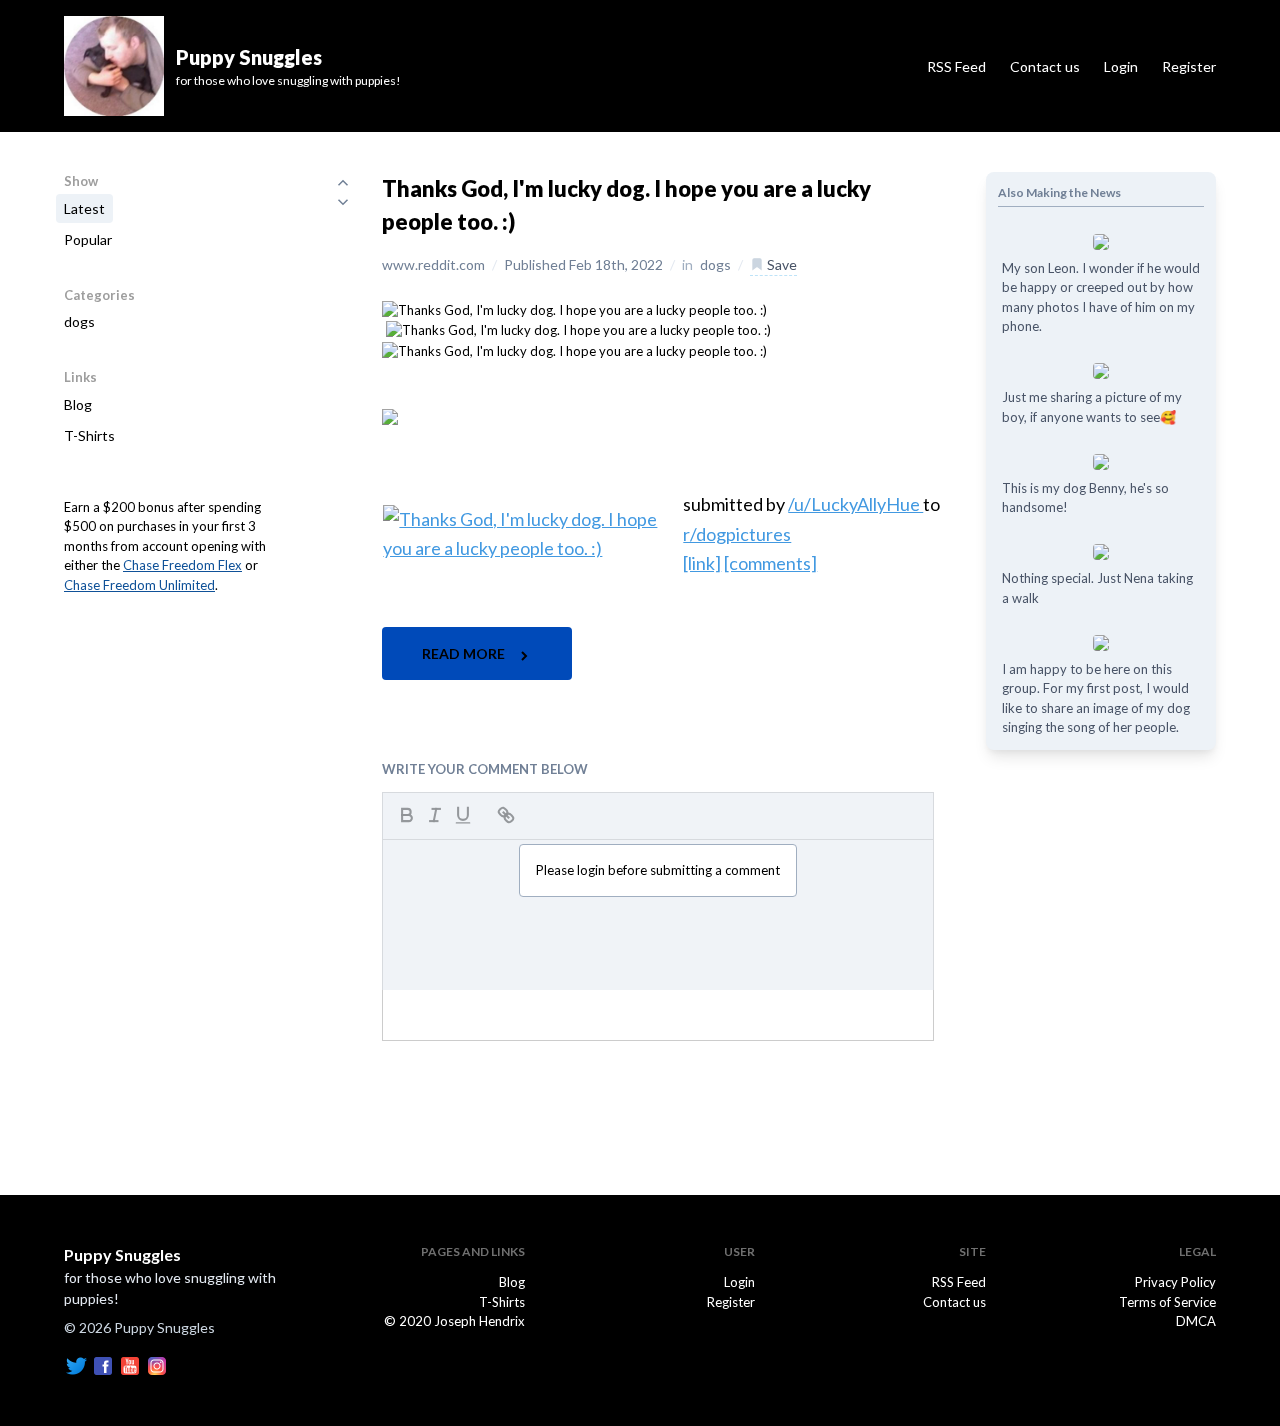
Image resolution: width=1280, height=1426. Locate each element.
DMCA (1196, 1321)
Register (1189, 66)
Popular (88, 239)
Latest (84, 208)
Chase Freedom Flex (182, 565)
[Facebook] (103, 1364)
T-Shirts (89, 435)
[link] (702, 563)
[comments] (770, 563)
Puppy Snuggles (122, 1254)
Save (780, 264)
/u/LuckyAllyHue (855, 504)
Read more (465, 653)
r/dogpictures (737, 534)
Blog (78, 404)
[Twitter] (76, 1364)
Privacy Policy (1175, 1282)
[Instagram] (157, 1364)
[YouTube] (130, 1364)
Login (1121, 66)
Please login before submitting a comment (658, 870)
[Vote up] (343, 182)
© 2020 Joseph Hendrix (454, 1321)
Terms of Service (1167, 1302)
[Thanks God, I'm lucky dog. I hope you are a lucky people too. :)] (574, 309)
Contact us (1045, 66)
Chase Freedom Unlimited (139, 585)
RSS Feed (956, 66)
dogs (79, 321)
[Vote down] (343, 202)
